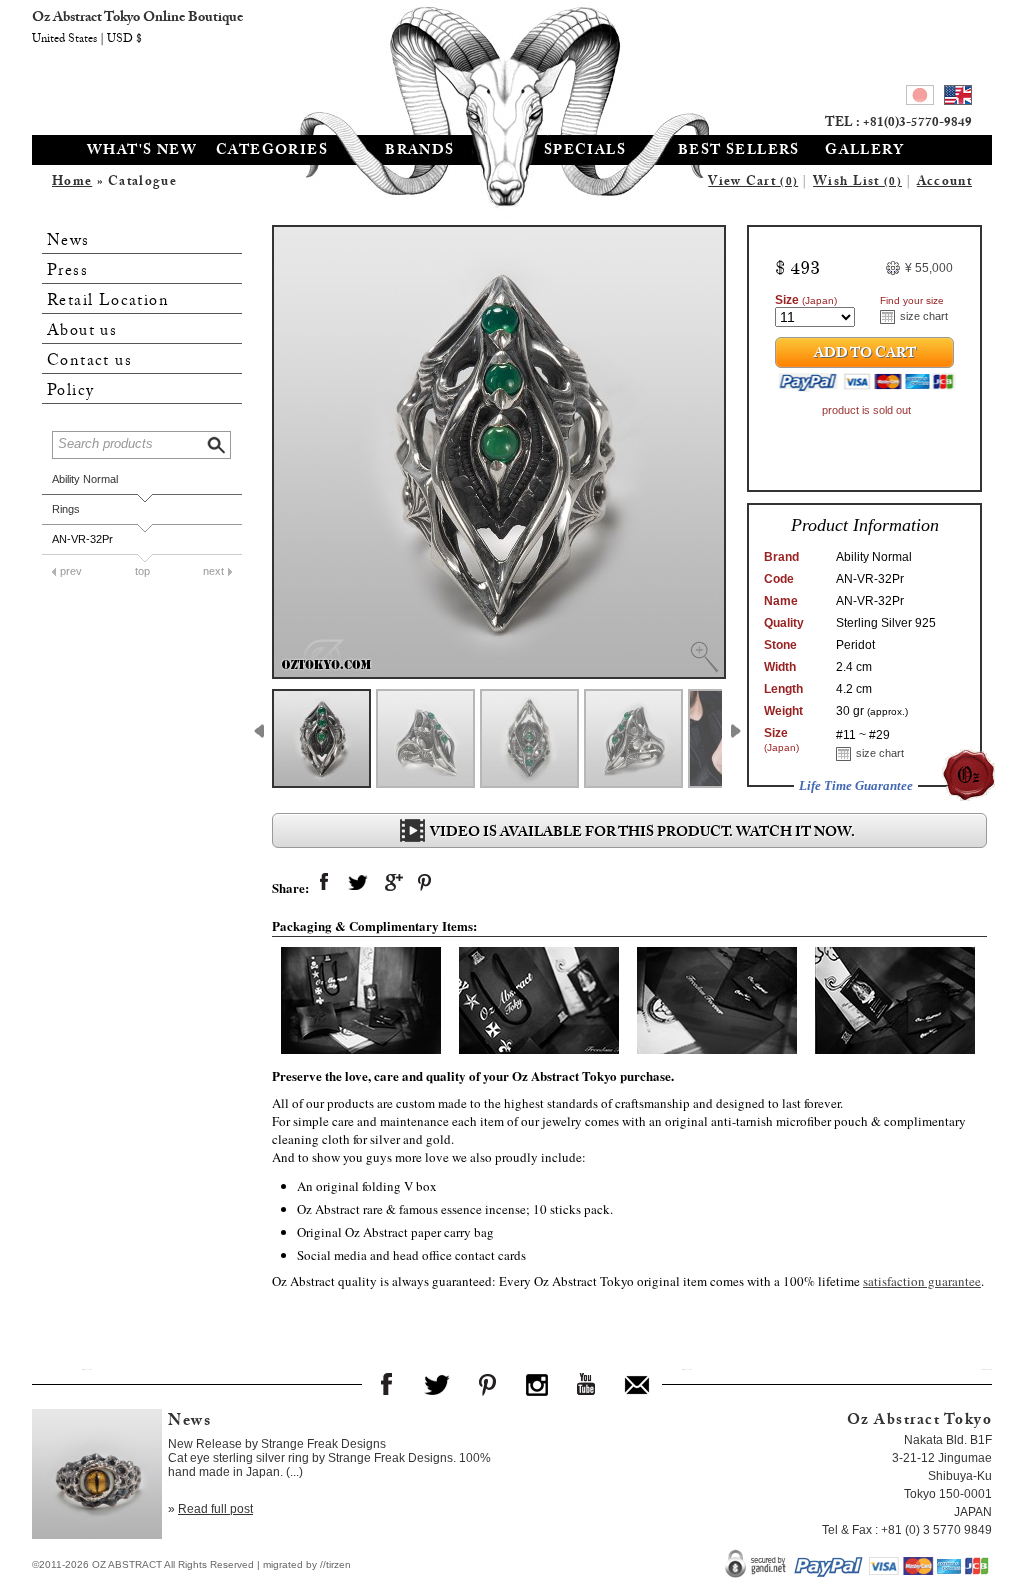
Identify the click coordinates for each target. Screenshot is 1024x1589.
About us (82, 331)
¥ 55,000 (929, 268)
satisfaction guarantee (922, 1281)
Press (67, 271)
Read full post (215, 1509)
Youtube (587, 1384)
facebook (324, 883)
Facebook (387, 1384)
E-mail (637, 1384)
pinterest (426, 883)
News (68, 241)
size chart (924, 316)
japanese (920, 98)
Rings (66, 509)
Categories (272, 152)
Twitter (437, 1384)
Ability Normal (85, 479)
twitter (358, 883)
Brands (419, 152)
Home (72, 183)
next (213, 571)
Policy (70, 391)
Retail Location (108, 301)
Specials (585, 152)
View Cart (753, 183)
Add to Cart (865, 355)
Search (218, 442)
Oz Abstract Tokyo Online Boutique (512, 65)
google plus (392, 883)
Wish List (857, 183)
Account (944, 183)
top (142, 571)
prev (71, 571)
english (958, 98)
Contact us (89, 361)
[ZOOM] (499, 452)
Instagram (537, 1384)
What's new (142, 152)
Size (806, 300)
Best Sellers (739, 152)
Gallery (864, 152)
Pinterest (487, 1384)
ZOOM (704, 657)
